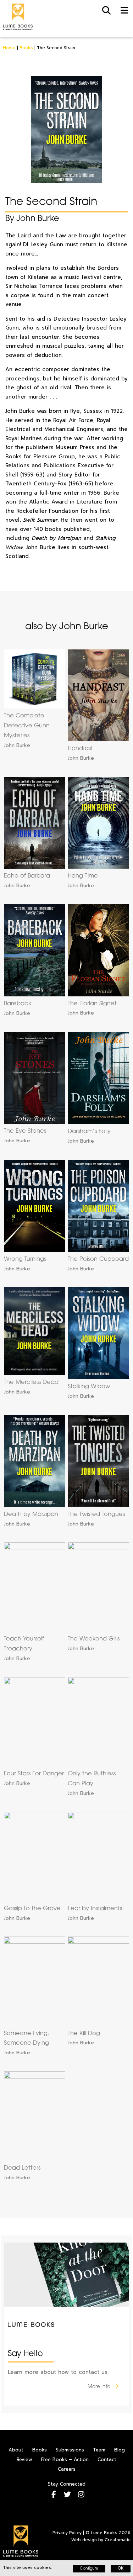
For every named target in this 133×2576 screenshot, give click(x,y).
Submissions (70, 2450)
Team (99, 2450)
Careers (67, 2469)
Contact (107, 2459)
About (16, 2450)
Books (26, 48)
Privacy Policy (67, 2533)
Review (24, 2459)
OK (121, 2569)
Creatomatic (118, 2540)
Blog (120, 2450)
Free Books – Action (65, 2459)
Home (9, 48)
